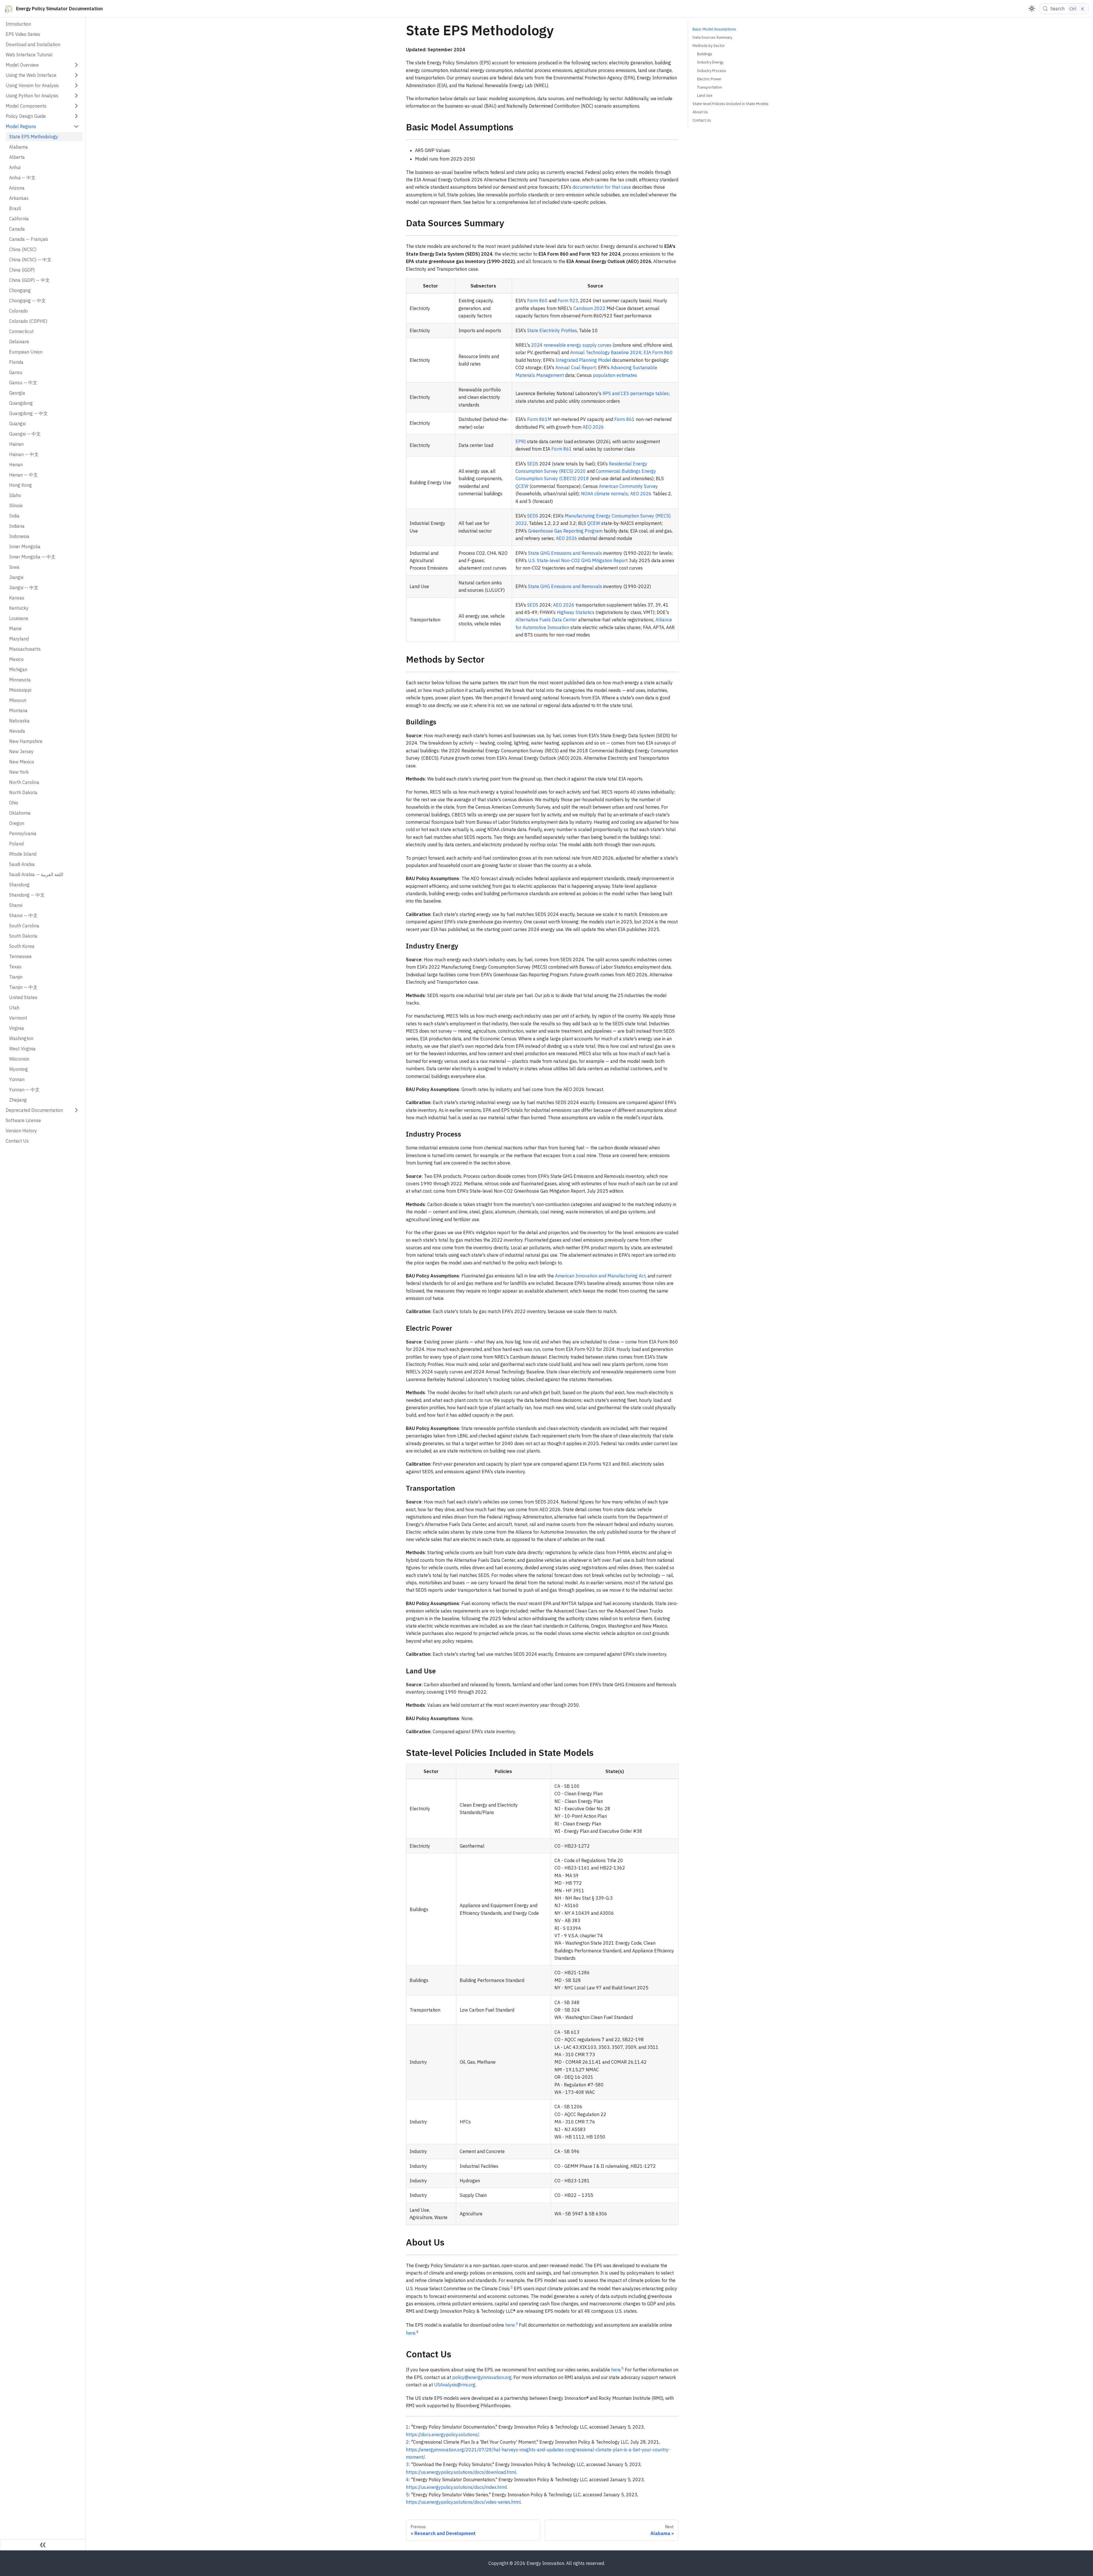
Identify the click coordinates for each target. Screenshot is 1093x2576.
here (510, 2325)
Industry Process (712, 71)
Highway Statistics (576, 612)
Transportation (710, 87)
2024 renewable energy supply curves (571, 345)
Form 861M (539, 419)
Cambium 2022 (589, 308)
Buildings (705, 54)
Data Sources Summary (712, 37)
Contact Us (702, 120)
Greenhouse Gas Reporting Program (565, 531)
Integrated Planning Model (583, 360)
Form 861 (624, 419)
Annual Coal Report (576, 367)
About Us (700, 112)
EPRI (521, 441)
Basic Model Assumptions (714, 29)
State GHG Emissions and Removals (565, 553)
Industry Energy (710, 62)
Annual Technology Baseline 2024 (606, 352)
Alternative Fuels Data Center (546, 620)
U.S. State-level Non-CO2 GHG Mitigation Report (578, 560)
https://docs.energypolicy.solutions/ (442, 2435)
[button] (42, 65)
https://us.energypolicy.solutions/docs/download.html (461, 2472)
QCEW (522, 486)
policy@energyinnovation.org (482, 2377)
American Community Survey (628, 486)
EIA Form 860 (658, 352)
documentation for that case (602, 187)
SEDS (533, 464)
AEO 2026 (593, 427)
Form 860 (537, 301)
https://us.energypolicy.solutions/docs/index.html (456, 2487)
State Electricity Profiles (552, 330)
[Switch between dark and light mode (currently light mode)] (1032, 9)
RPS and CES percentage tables (636, 393)
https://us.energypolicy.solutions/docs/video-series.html (463, 2502)
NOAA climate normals (604, 494)
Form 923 (568, 301)
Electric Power (709, 79)
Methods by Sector (709, 46)
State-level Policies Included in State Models (731, 104)
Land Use (705, 95)
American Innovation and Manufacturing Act (600, 1276)
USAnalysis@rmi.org (455, 2385)
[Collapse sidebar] (43, 2545)
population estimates (615, 375)
